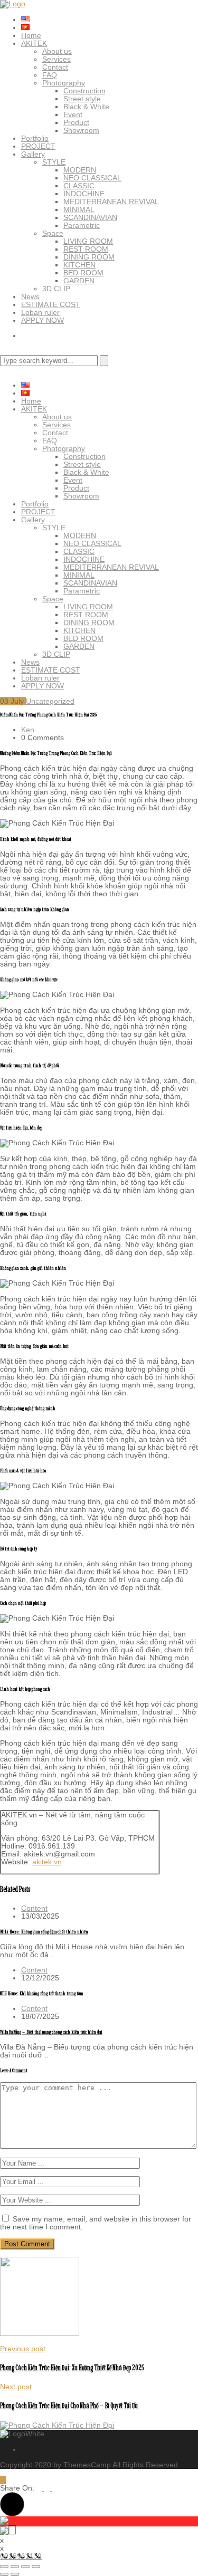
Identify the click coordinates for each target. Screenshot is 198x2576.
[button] (12, 2504)
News (30, 296)
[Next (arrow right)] (15, 2574)
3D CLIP (56, 289)
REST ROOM (86, 249)
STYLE (54, 162)
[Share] (25, 2567)
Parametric (82, 225)
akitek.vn (47, 1862)
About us (57, 51)
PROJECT (38, 146)
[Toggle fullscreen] (15, 2567)
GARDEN (79, 281)
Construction (84, 91)
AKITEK (34, 43)
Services (56, 59)
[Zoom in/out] (4, 2567)
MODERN (80, 170)
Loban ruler (40, 312)
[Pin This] (48, 2488)
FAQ (50, 75)
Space (53, 233)
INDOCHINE (84, 194)
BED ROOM (83, 273)
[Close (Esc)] (36, 2567)
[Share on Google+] (55, 2488)
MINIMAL (79, 209)
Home (31, 35)
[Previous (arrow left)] (4, 2574)
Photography (64, 83)
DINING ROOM (89, 257)
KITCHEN (79, 265)
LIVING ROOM (88, 241)
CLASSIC (79, 186)
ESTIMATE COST (51, 304)
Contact (55, 67)
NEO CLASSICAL (92, 178)
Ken (28, 730)
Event (73, 114)
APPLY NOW (43, 320)
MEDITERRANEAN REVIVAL (111, 202)
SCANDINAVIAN (90, 217)
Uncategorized (50, 701)
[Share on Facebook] (40, 2488)
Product (76, 122)
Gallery (33, 154)
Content (34, 1908)
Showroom (81, 130)
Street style (82, 99)
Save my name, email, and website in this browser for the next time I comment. (96, 2223)
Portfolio (35, 138)
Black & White (86, 107)
